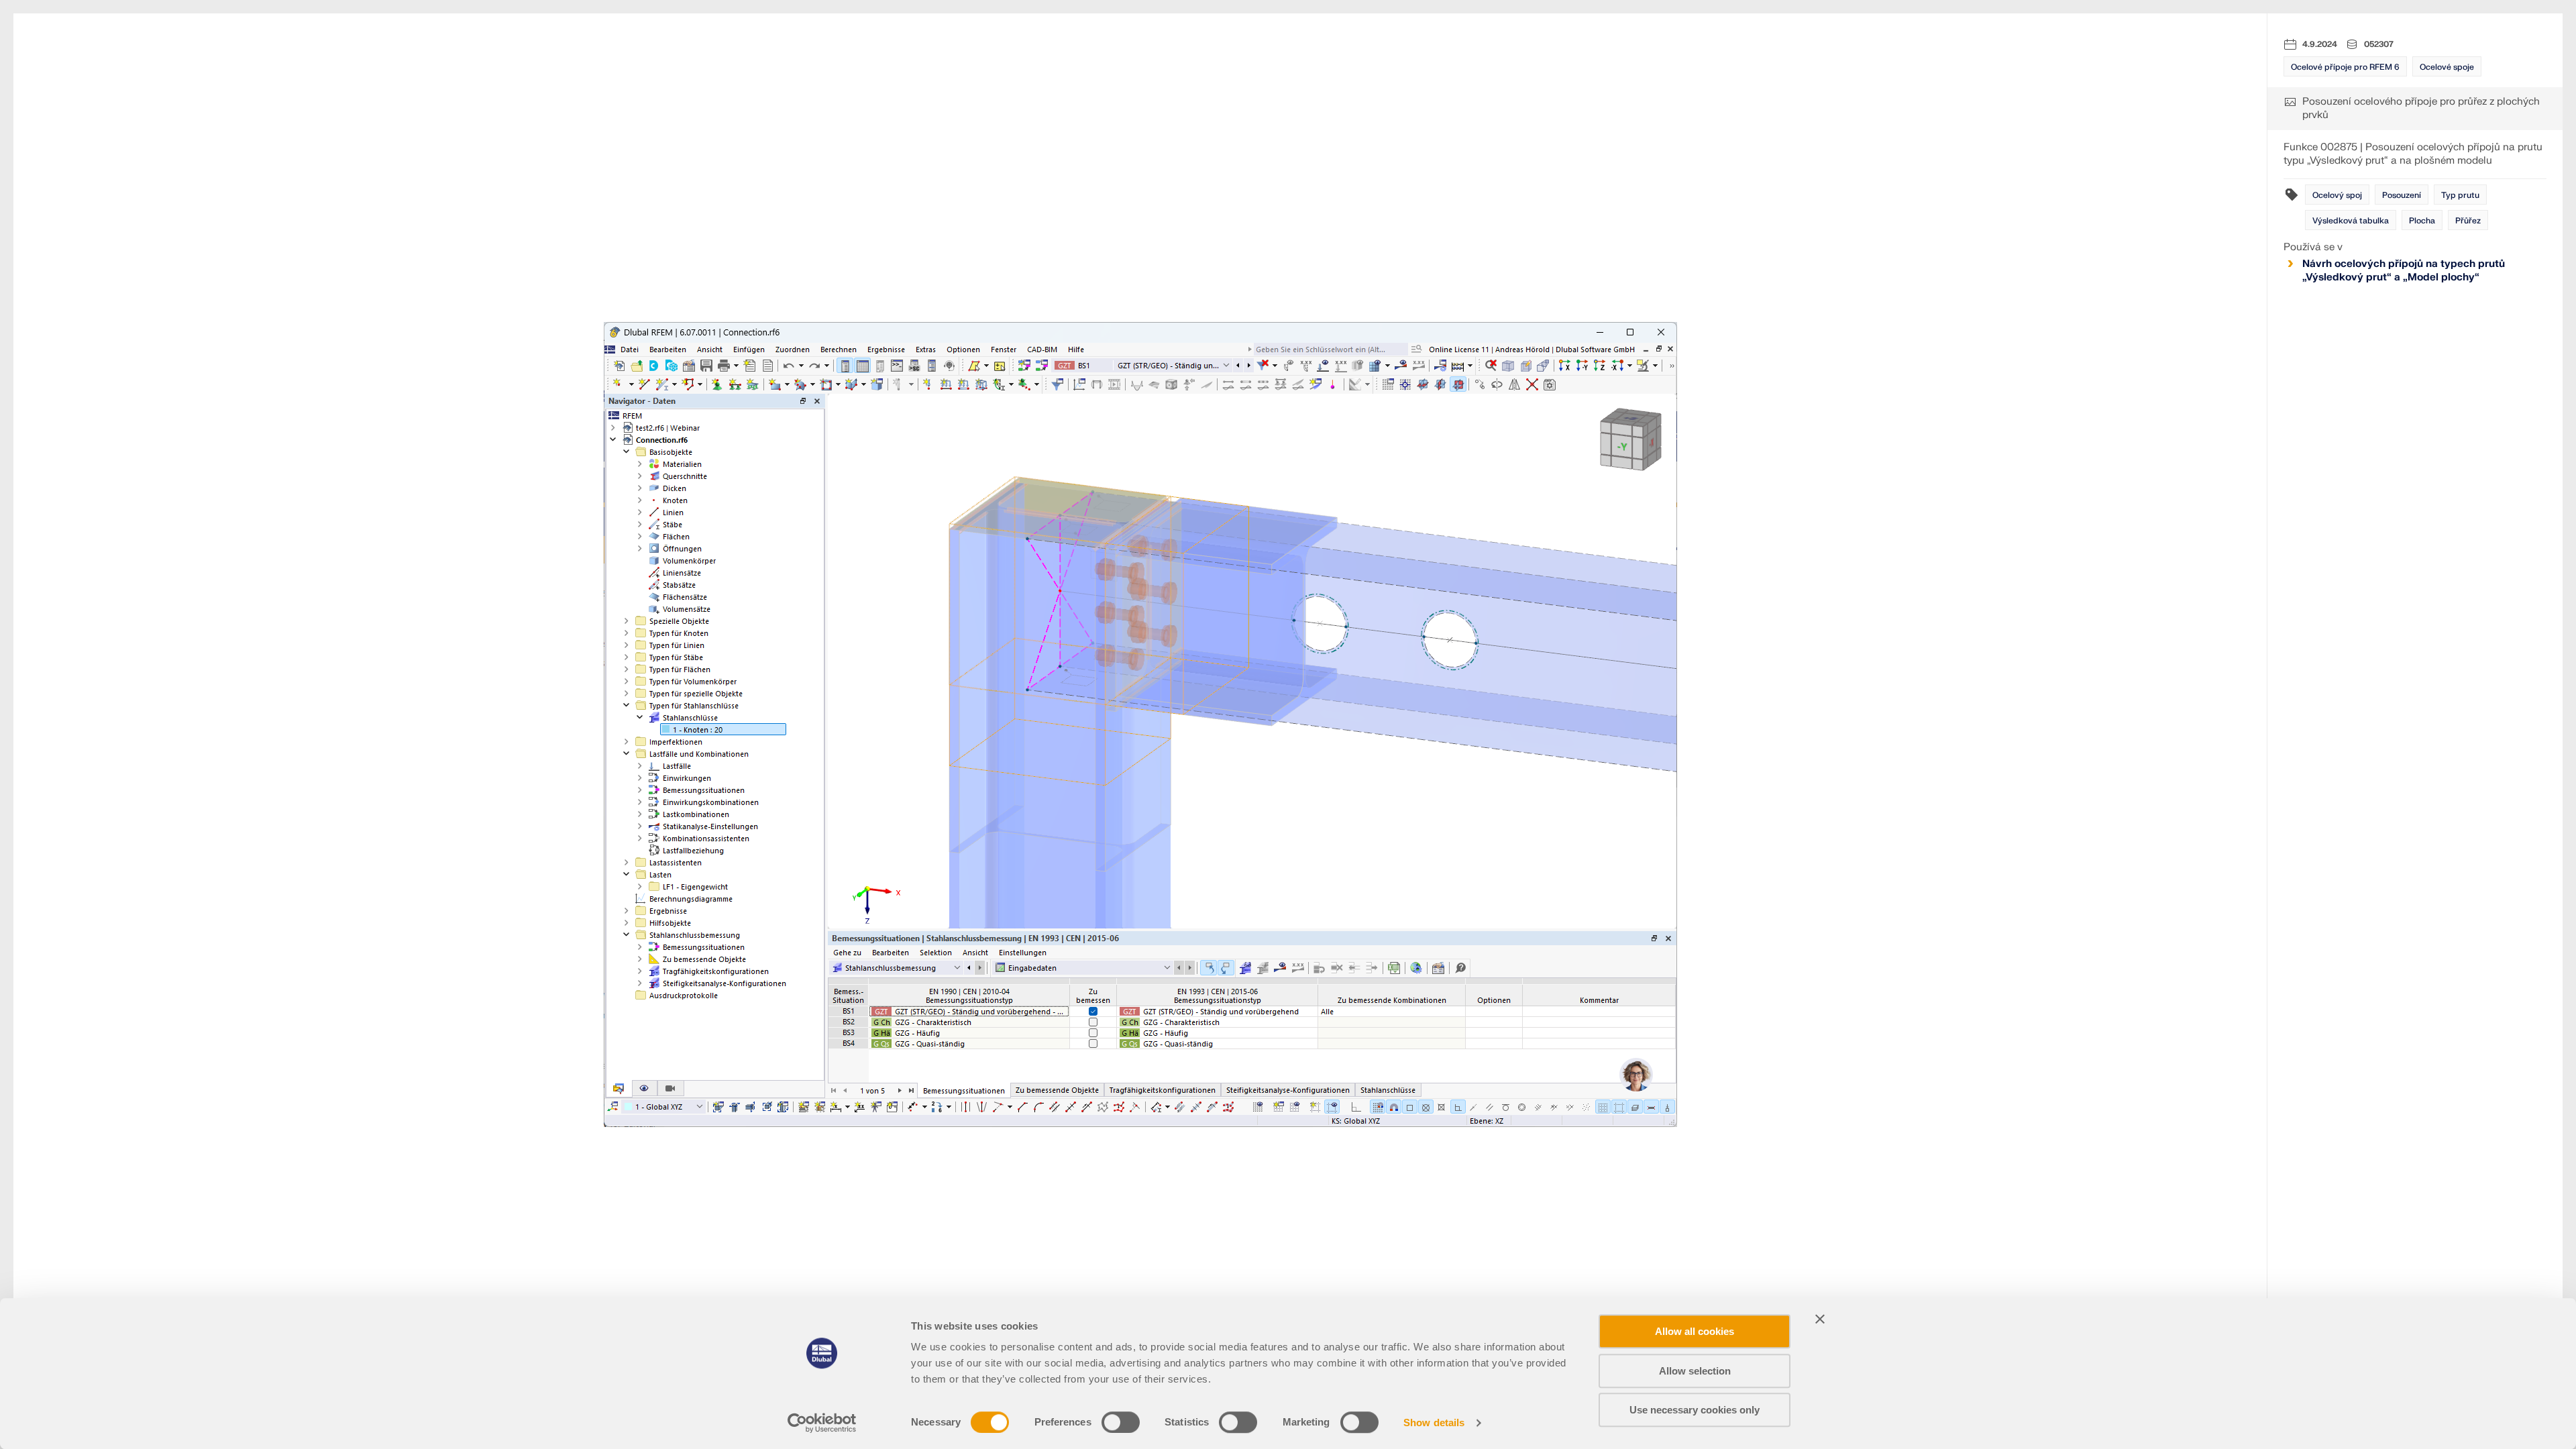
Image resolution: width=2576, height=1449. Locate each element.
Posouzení (2402, 195)
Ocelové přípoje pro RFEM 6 (2345, 67)
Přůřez (2468, 221)
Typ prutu (2460, 195)
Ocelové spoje (2447, 67)
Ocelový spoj (2337, 195)
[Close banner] (1820, 1319)
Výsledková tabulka (2351, 221)
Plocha (2422, 221)
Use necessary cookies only (1695, 1410)
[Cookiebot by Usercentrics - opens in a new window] (822, 1423)
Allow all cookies (1695, 1331)
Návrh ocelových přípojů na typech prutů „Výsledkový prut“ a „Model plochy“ (2404, 271)
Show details (1434, 1423)
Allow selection (1695, 1371)
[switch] (1121, 1422)
